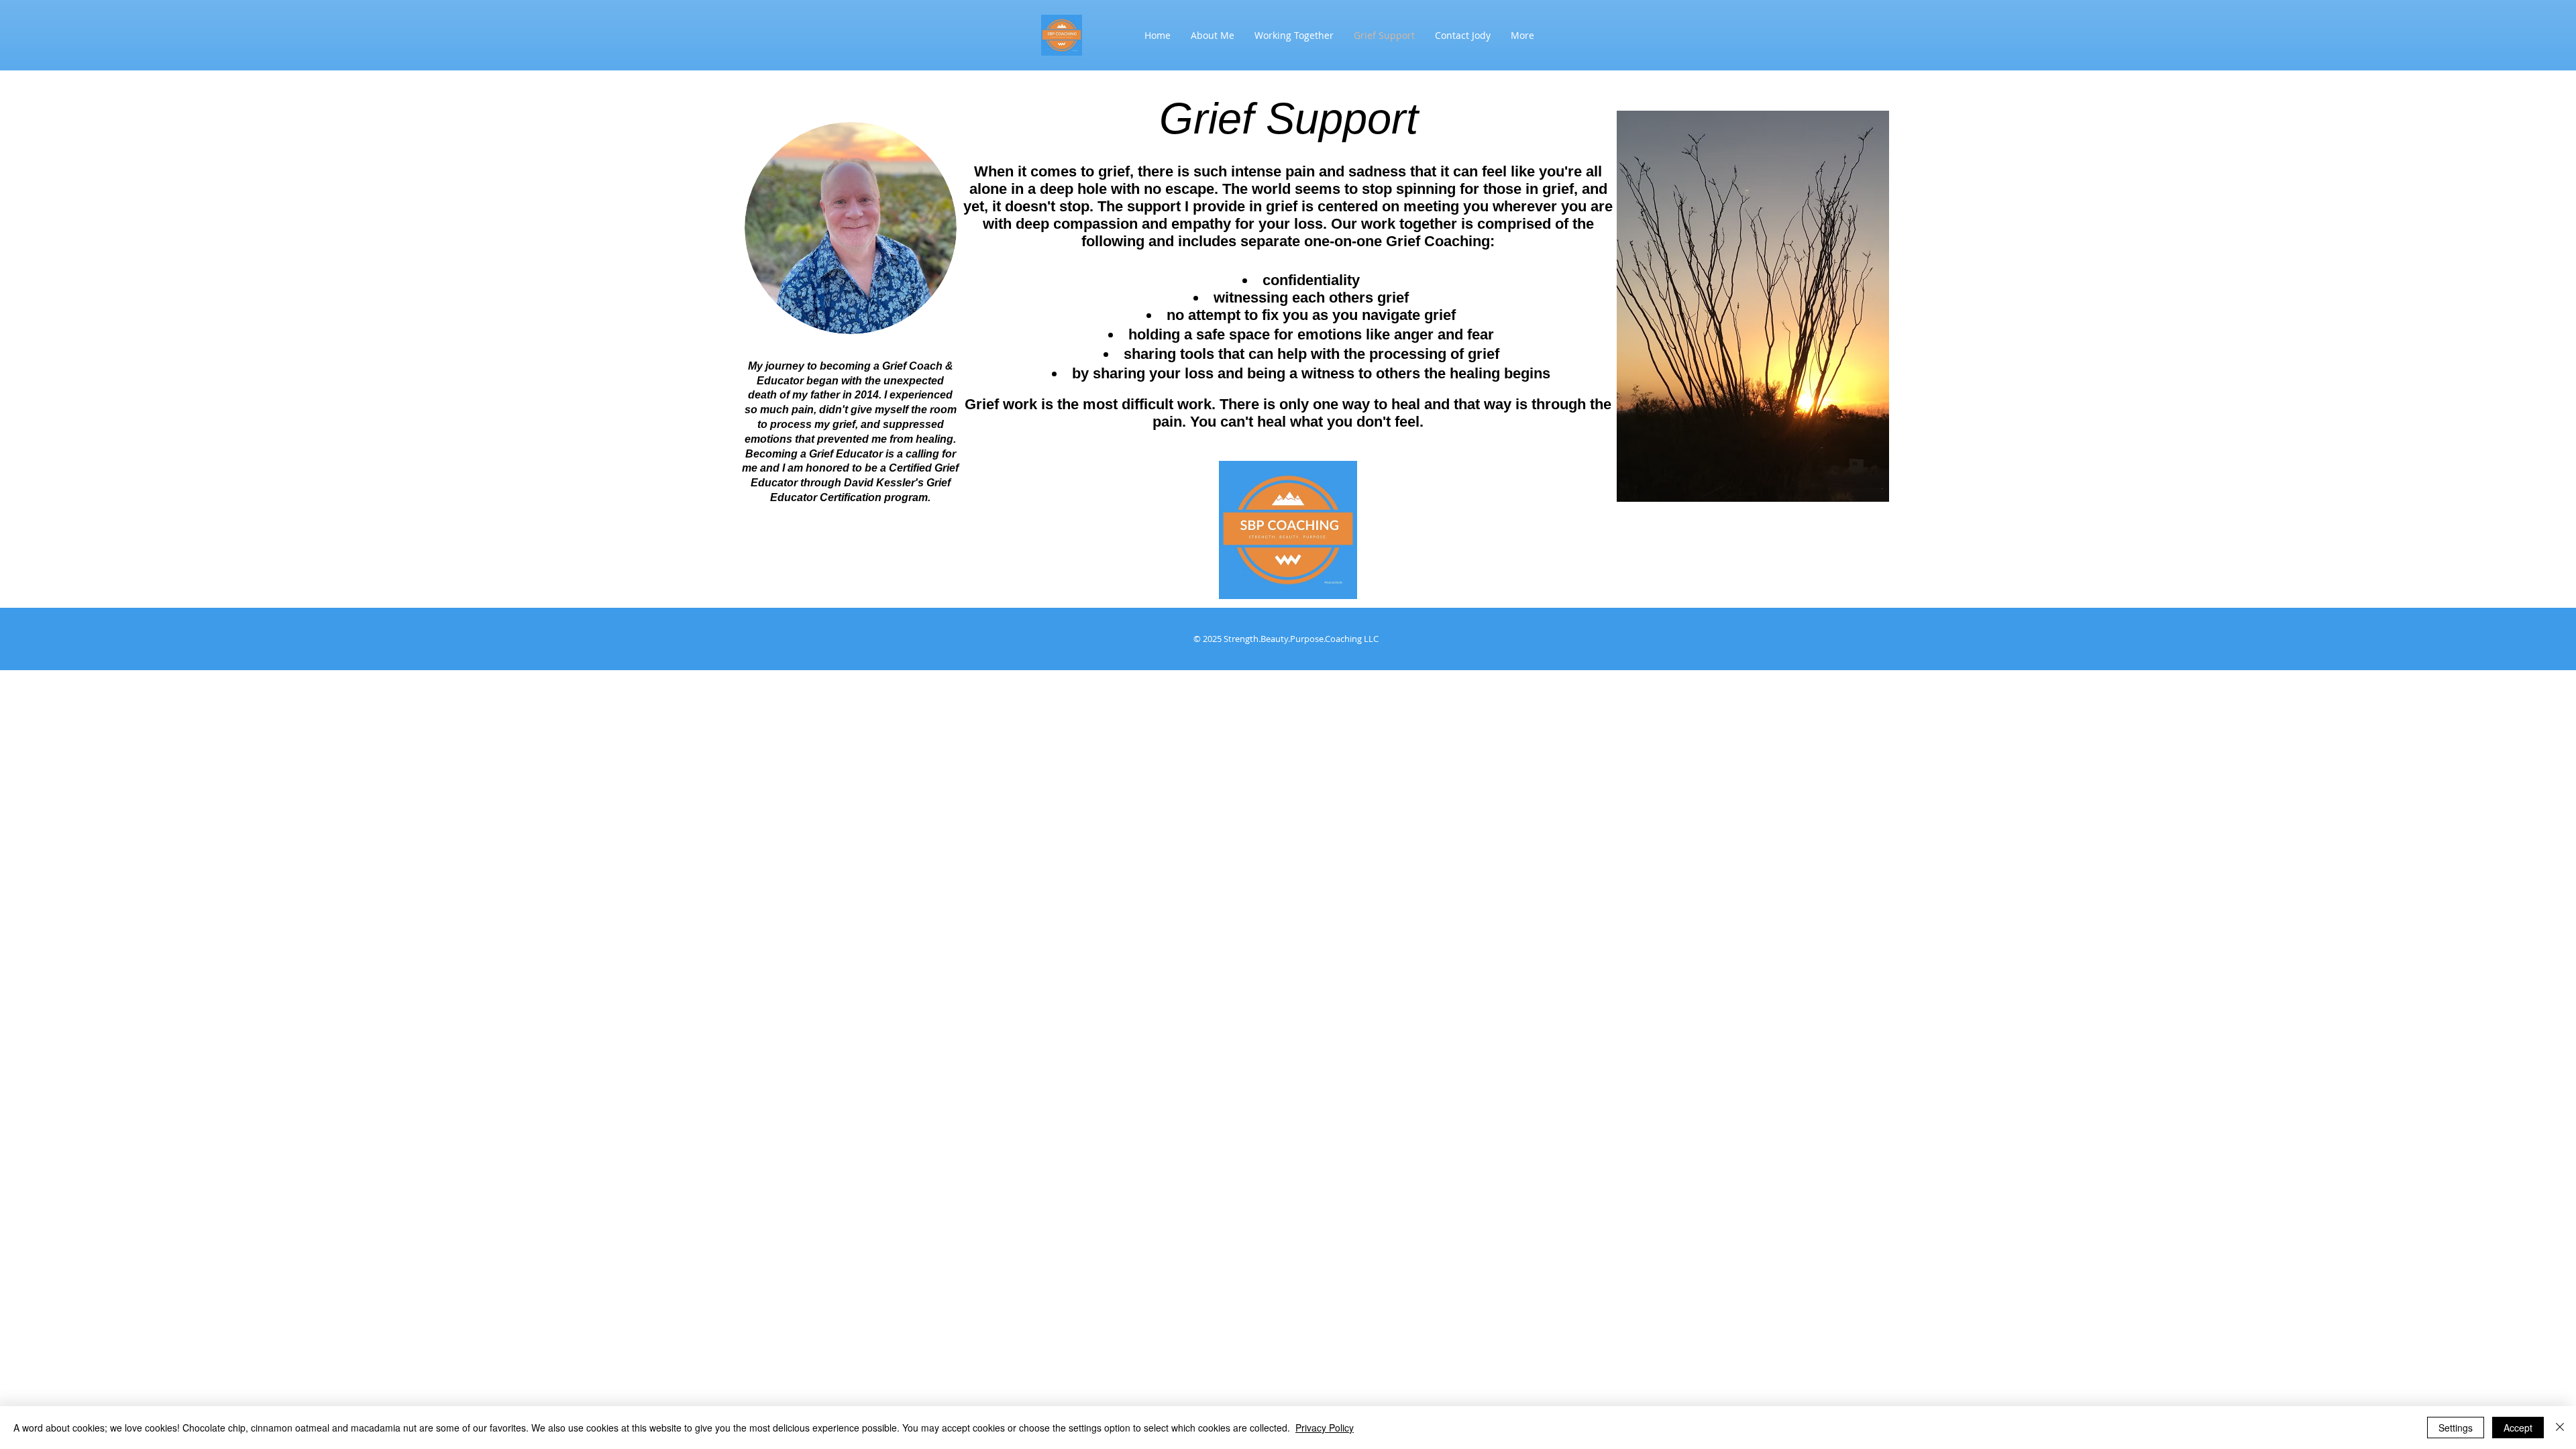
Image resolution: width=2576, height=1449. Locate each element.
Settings (2456, 1428)
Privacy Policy (1325, 1428)
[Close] (2560, 1428)
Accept (2518, 1428)
